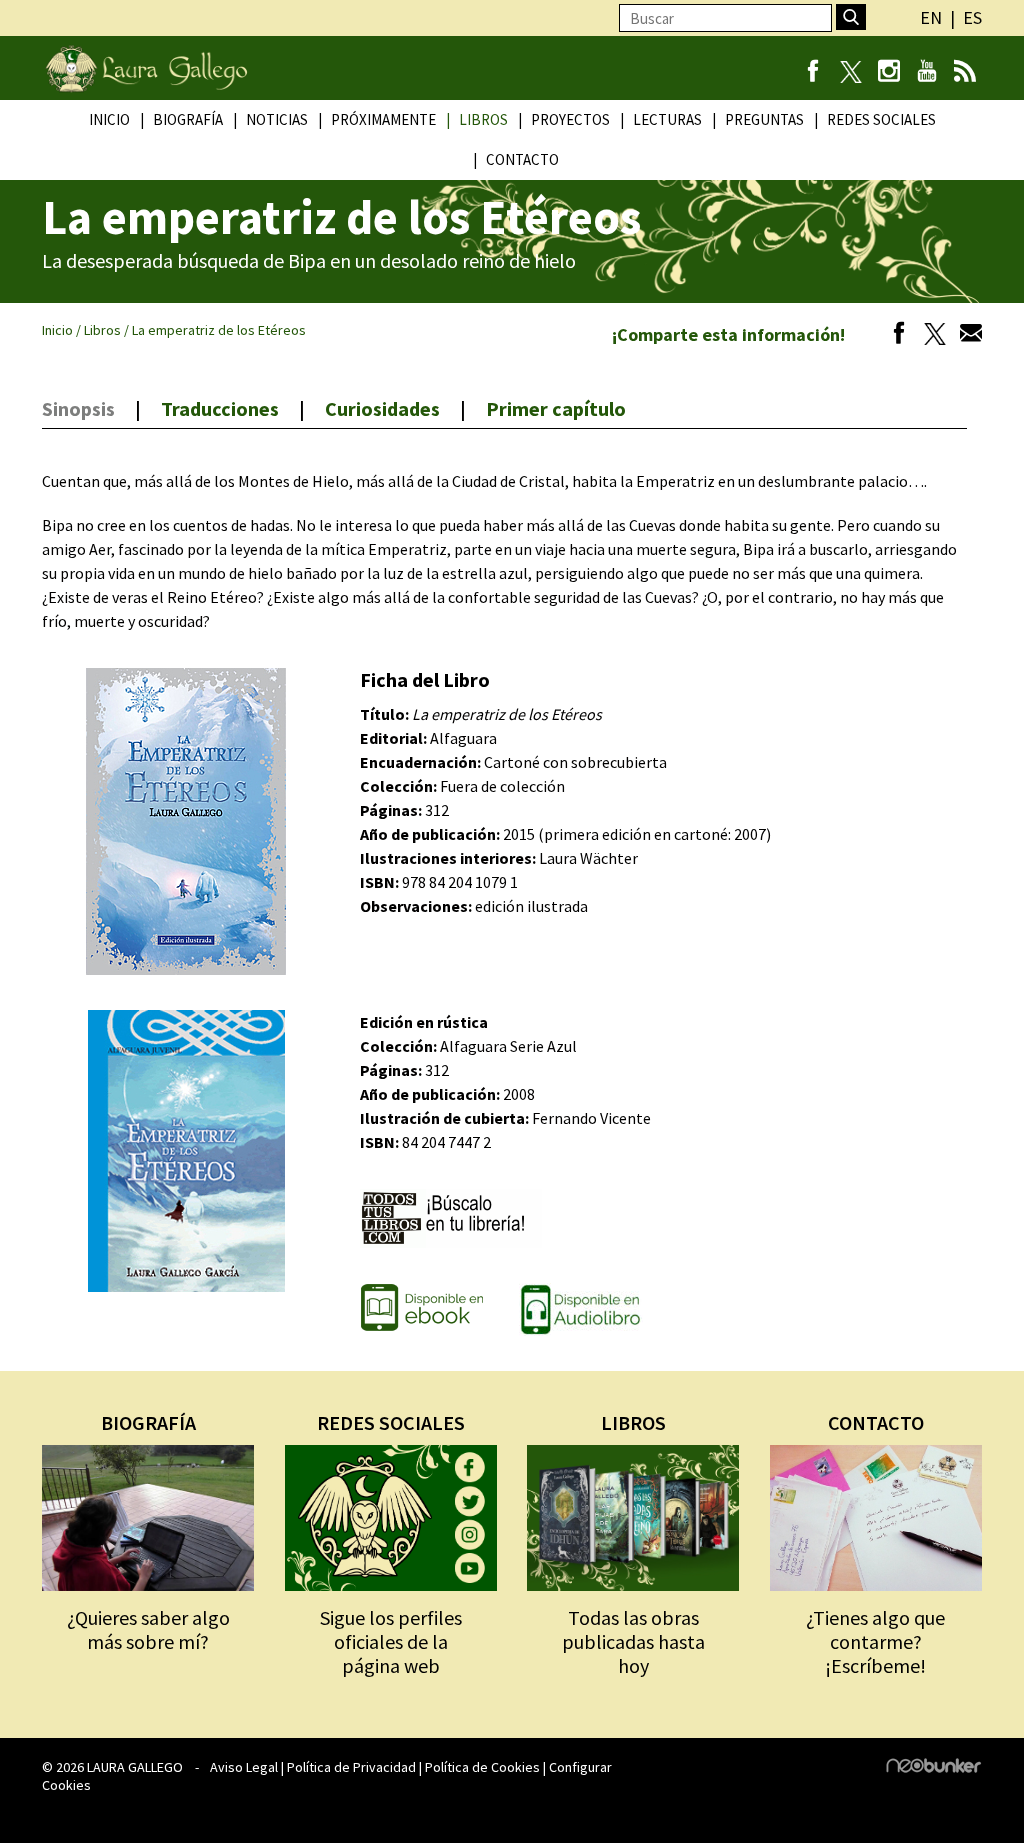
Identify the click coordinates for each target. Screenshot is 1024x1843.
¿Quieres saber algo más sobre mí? (148, 1629)
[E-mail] (966, 336)
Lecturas (667, 119)
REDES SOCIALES (391, 1422)
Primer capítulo (556, 408)
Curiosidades (382, 408)
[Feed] (964, 73)
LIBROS (633, 1422)
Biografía (188, 119)
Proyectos (570, 119)
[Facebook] (812, 73)
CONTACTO (876, 1422)
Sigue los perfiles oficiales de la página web (391, 1641)
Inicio (109, 119)
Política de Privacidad (351, 1767)
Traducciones (220, 408)
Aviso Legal (244, 1767)
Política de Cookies (482, 1767)
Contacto (522, 159)
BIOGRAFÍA (148, 1422)
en (931, 17)
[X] (850, 73)
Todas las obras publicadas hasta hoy (633, 1641)
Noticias (277, 119)
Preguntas (764, 119)
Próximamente (383, 119)
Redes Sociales (881, 119)
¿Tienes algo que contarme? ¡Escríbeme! (875, 1641)
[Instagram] (888, 73)
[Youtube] (926, 73)
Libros (483, 119)
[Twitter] (930, 336)
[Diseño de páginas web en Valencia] (934, 1768)
